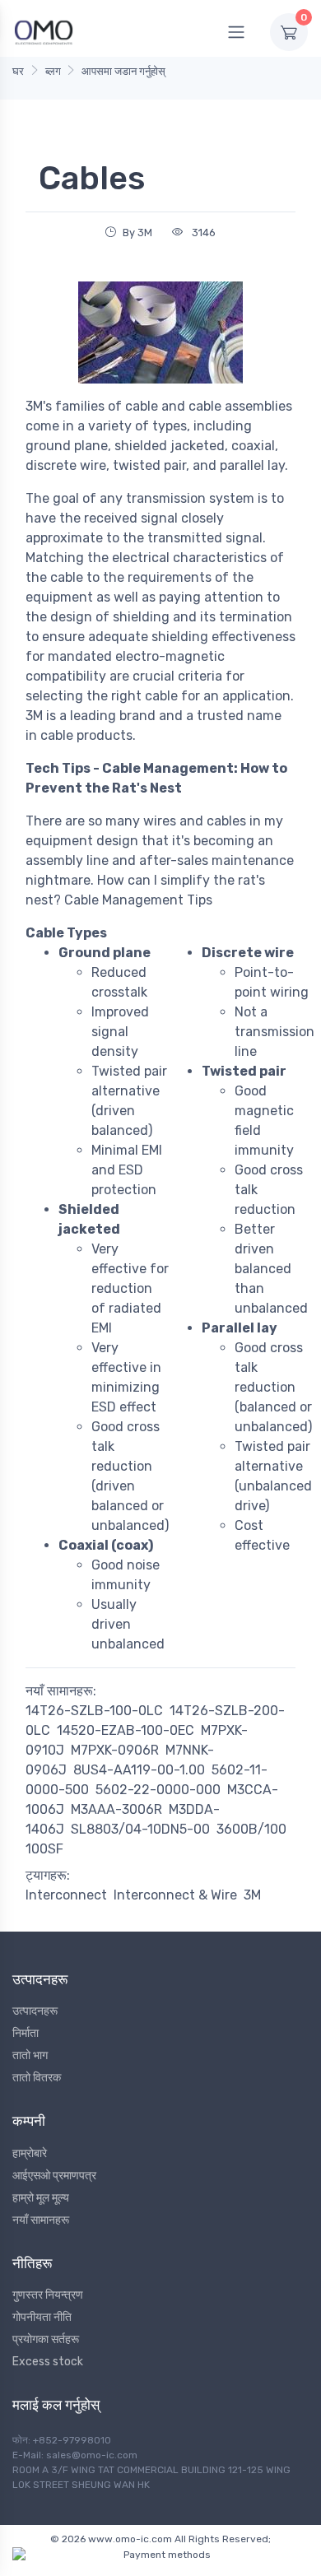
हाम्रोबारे (30, 2153)
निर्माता (26, 2033)
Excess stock (48, 2362)
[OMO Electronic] (44, 32)
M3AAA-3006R (116, 1809)
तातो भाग (30, 2055)
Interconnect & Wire (175, 1895)
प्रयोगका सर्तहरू (46, 2339)
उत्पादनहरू (35, 2011)
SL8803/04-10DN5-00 (140, 1829)
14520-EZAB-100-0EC (126, 1730)
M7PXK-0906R (115, 1750)
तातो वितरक (37, 2078)
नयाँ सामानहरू (41, 2220)
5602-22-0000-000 (158, 1790)
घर (18, 71)
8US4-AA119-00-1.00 (139, 1770)
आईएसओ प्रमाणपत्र (54, 2176)
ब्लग (53, 71)
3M (252, 1895)
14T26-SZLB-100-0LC (94, 1711)
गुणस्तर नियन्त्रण (48, 2295)
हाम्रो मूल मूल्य (41, 2198)
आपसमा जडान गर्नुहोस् (123, 71)
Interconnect (66, 1895)
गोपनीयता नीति (42, 2317)
